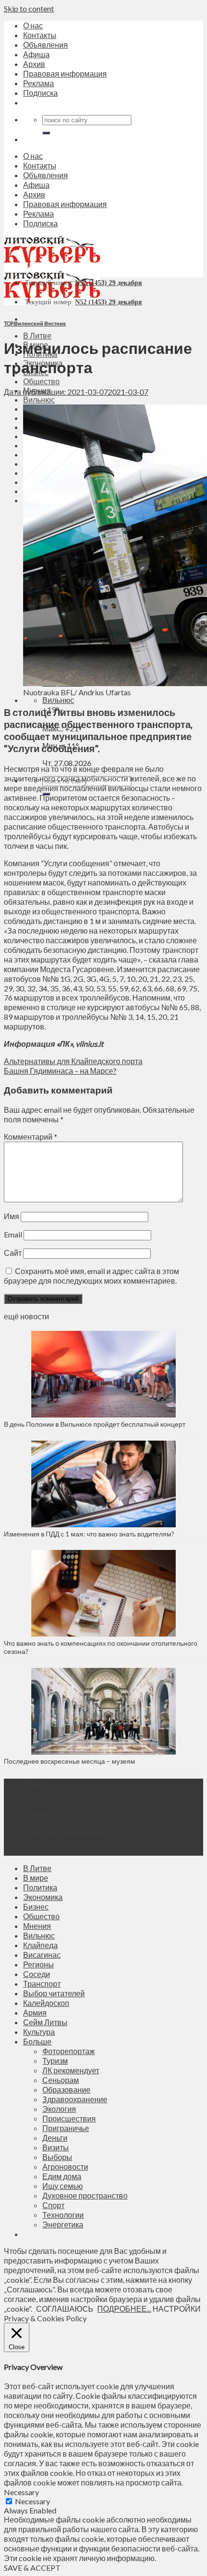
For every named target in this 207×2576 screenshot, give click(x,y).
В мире (36, 1878)
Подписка (40, 93)
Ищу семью (63, 2186)
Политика (40, 1887)
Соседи (37, 1974)
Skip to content (29, 8)
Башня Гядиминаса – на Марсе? (60, 1071)
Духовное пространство (85, 2195)
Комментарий (31, 1137)
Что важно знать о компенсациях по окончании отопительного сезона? (101, 1647)
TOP (8, 323)
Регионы (39, 1964)
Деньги (55, 2138)
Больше (37, 2041)
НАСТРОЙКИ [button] (177, 2309)
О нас (33, 25)
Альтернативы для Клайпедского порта (73, 1061)
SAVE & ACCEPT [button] (32, 2568)
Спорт (53, 2205)
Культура (39, 2032)
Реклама (39, 83)
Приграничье (66, 2128)
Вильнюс (39, 399)
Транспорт (42, 1984)
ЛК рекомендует (71, 2070)
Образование (66, 2089)
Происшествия (69, 2118)
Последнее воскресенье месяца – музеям (71, 1761)
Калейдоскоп (46, 2003)
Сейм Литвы (45, 2022)
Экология (59, 2109)
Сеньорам (61, 2080)
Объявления (45, 45)
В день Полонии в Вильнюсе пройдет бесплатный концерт (95, 1424)
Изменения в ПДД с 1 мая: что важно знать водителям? (89, 1534)
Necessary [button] (21, 2492)
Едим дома (62, 2176)
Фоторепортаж (69, 2051)
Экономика (43, 1897)
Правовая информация (65, 73)
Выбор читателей (54, 1993)
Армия (35, 2012)
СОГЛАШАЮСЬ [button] (65, 2309)
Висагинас (42, 1955)
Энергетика (63, 2224)
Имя (12, 1216)
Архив (34, 64)
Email (13, 1234)
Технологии (63, 2215)
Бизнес (36, 1906)
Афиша (36, 54)
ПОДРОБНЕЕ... (124, 2309)
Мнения (37, 1926)
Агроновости (65, 2166)
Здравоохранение (75, 2099)
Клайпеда (40, 1945)
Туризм (55, 2061)
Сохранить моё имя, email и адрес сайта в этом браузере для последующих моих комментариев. (91, 1276)
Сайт (13, 1253)
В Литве (37, 335)
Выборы (57, 2157)
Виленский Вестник (40, 323)
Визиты (56, 2147)
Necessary (32, 2501)
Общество (41, 381)
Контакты (40, 35)
